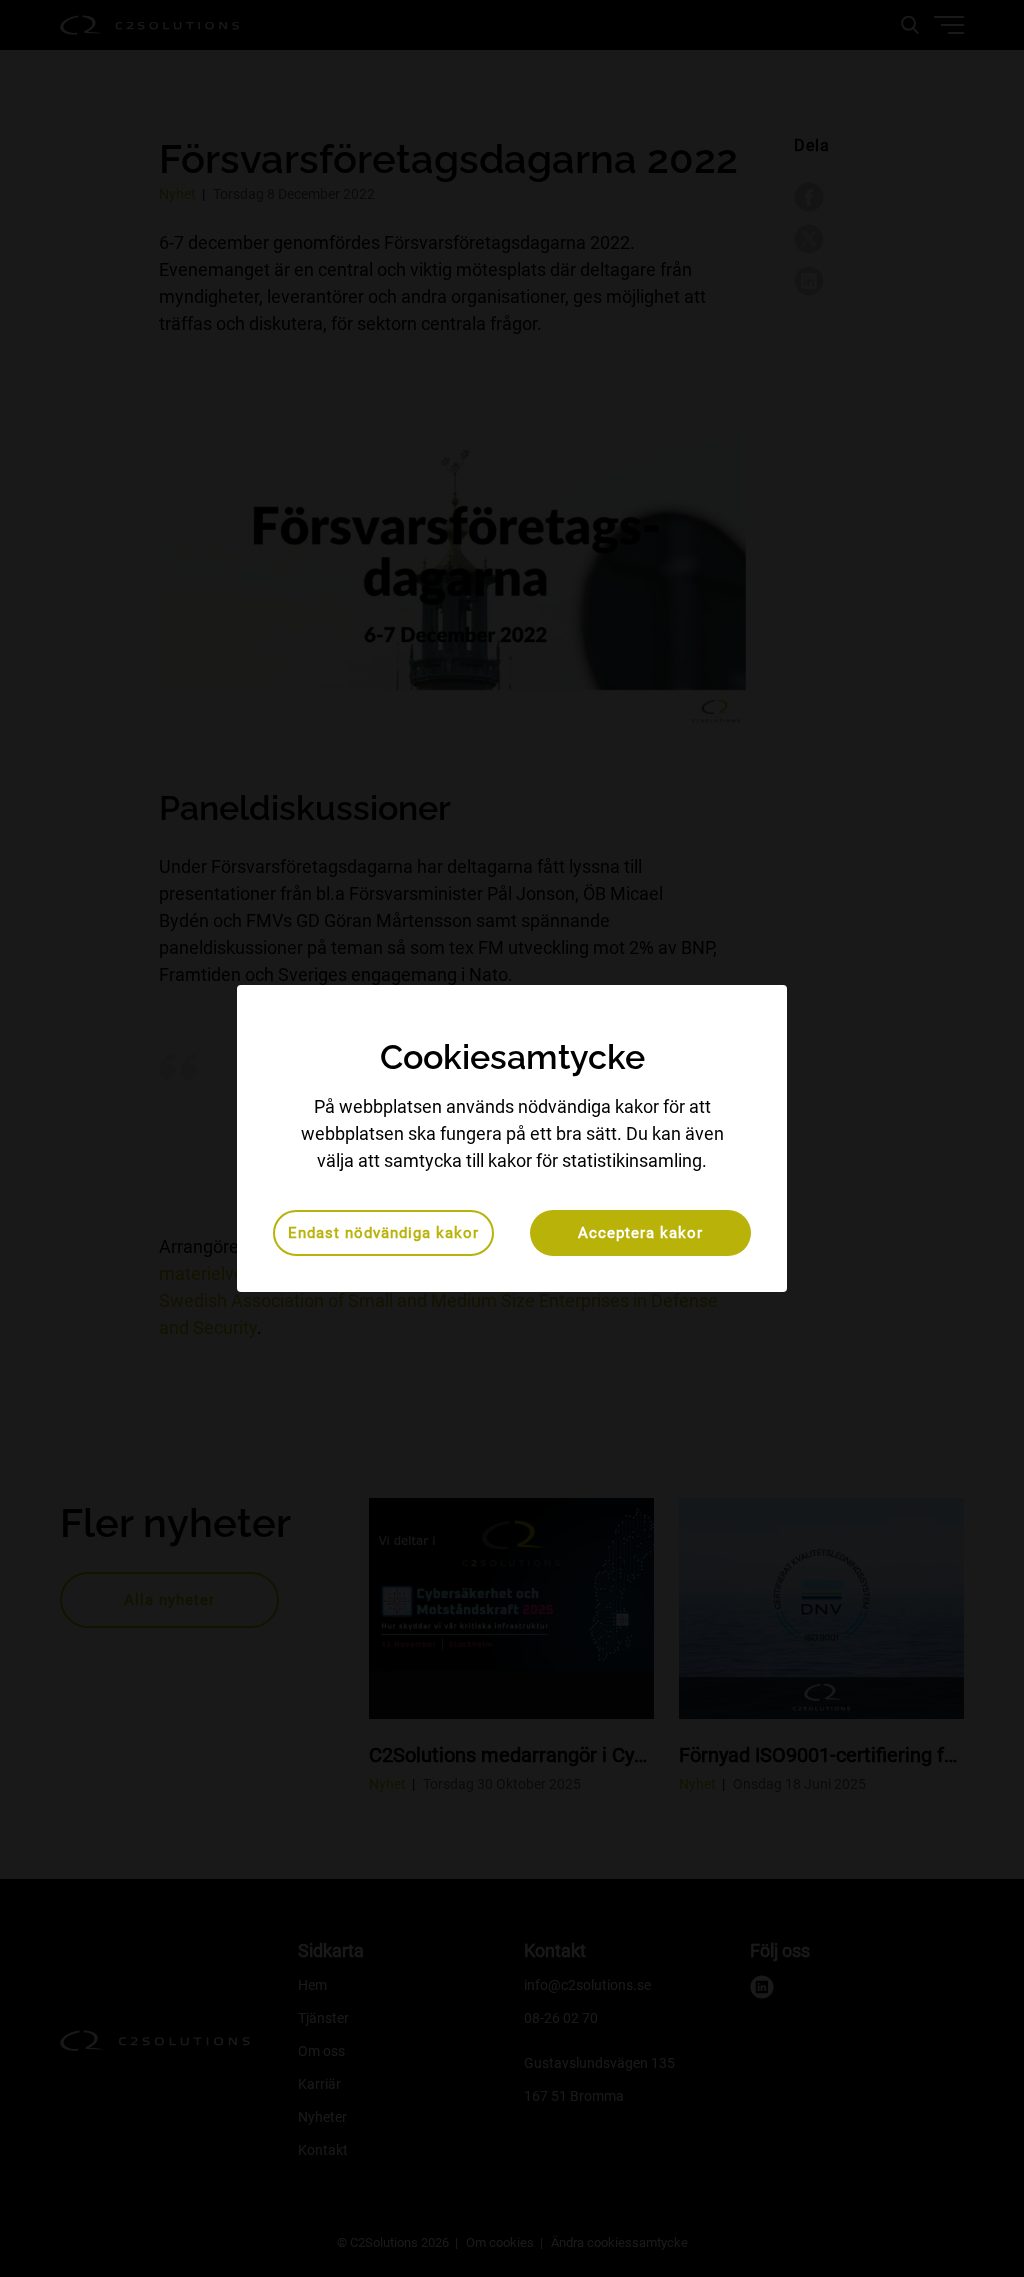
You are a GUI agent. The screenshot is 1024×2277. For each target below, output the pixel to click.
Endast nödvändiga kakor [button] (383, 1233)
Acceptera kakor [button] (640, 1233)
